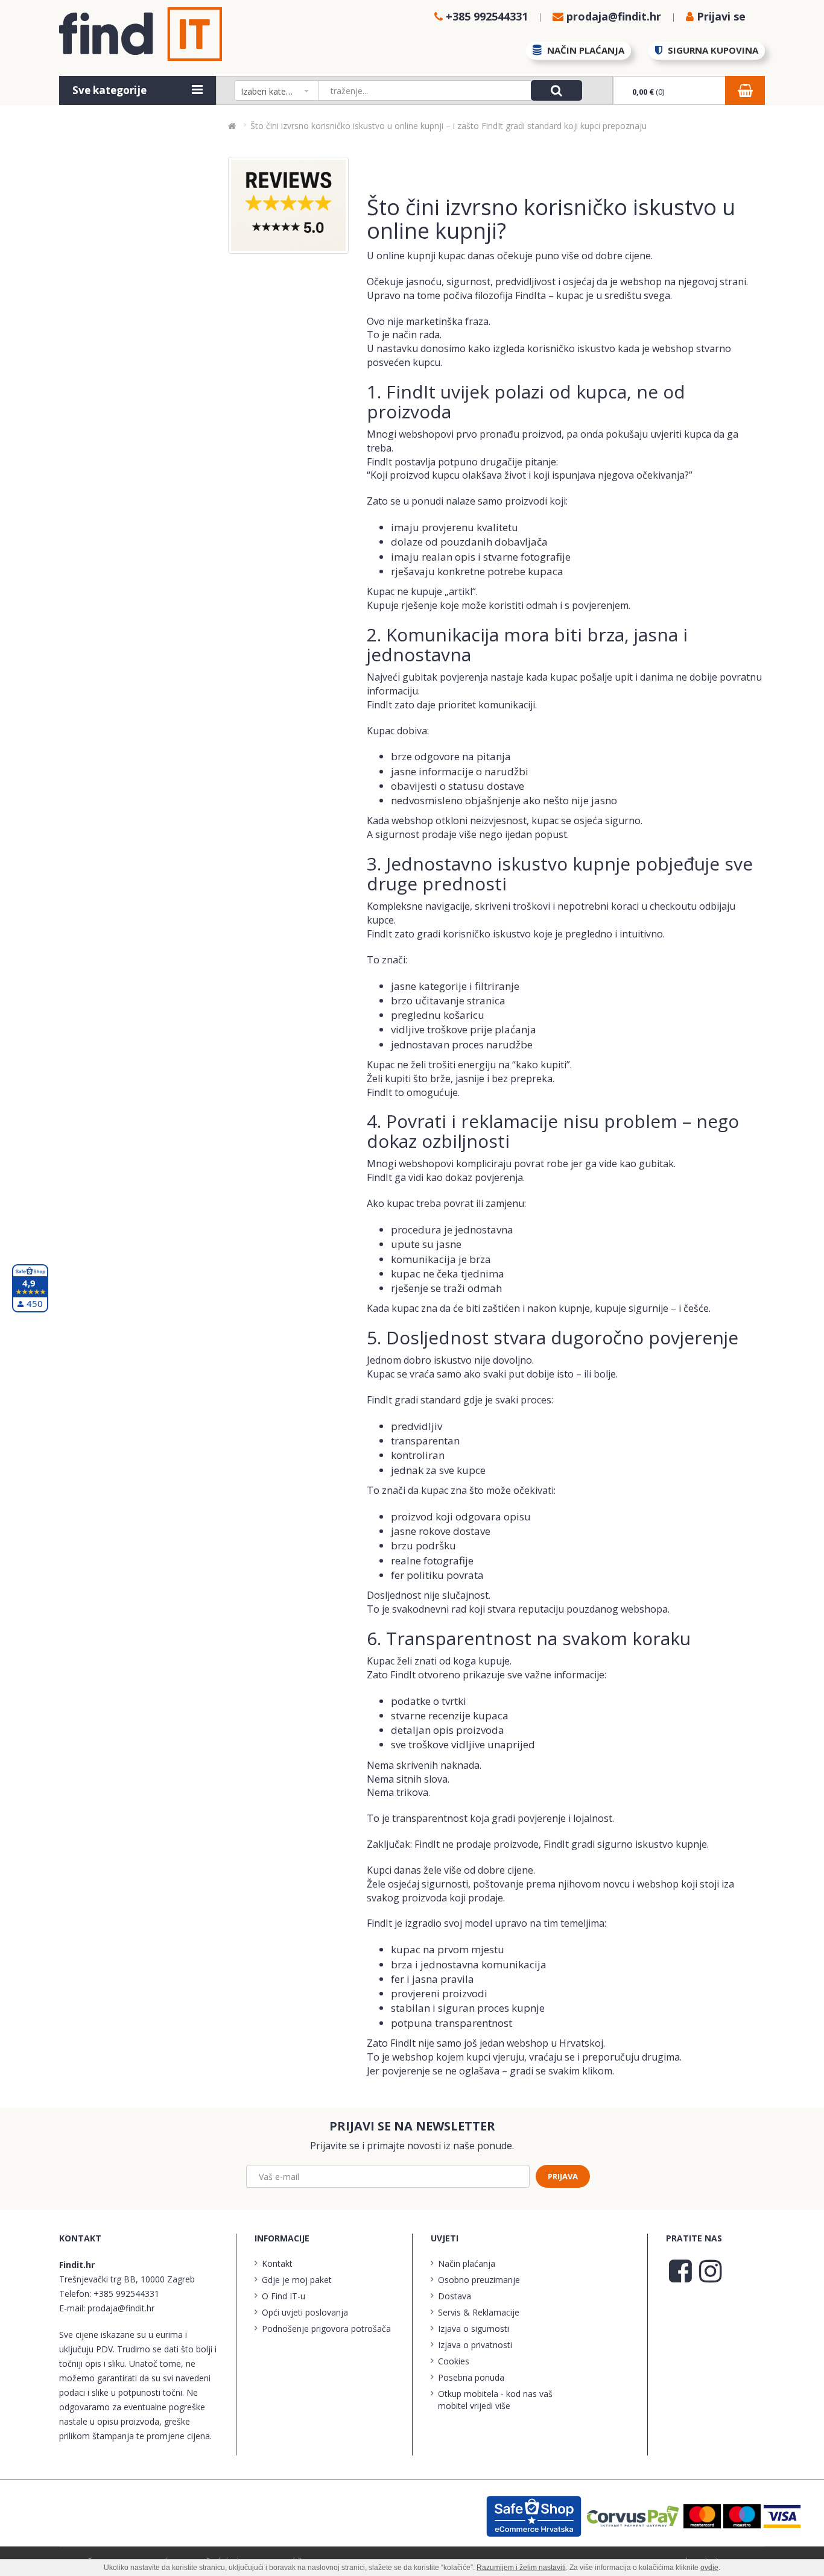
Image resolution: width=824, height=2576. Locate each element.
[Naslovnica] (232, 126)
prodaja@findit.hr (121, 2308)
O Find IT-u (284, 2296)
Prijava (563, 2176)
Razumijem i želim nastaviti (521, 2568)
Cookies (454, 2361)
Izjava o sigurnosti (474, 2329)
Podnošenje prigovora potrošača (326, 2329)
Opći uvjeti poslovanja (305, 2312)
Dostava (455, 2296)
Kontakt (277, 2263)
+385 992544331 (126, 2294)
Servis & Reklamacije (479, 2312)
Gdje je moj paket (297, 2280)
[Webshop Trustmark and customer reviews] (535, 2515)
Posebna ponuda (471, 2377)
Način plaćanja (467, 2263)
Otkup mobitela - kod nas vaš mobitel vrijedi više (495, 2400)
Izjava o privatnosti (475, 2345)
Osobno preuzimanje (479, 2280)
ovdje (709, 2568)
